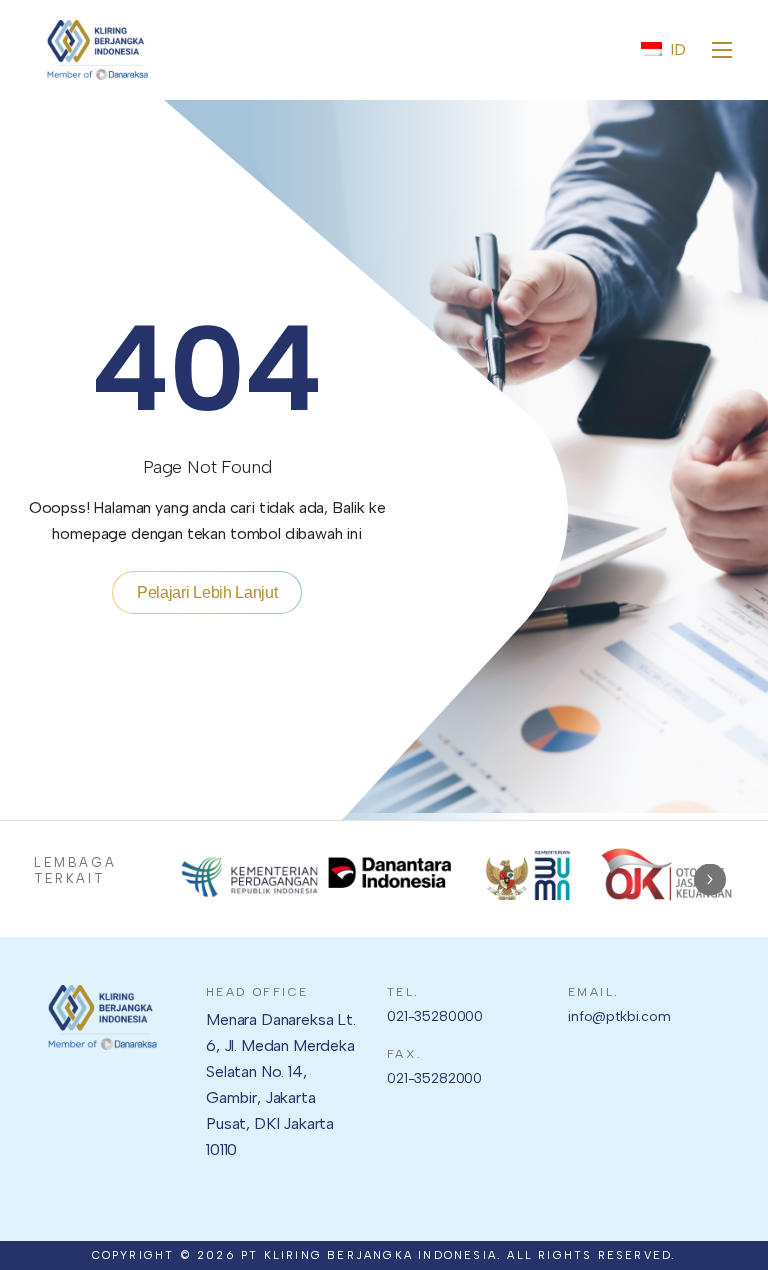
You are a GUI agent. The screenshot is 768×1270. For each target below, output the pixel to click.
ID (678, 49)
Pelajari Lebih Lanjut (207, 592)
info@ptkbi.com (619, 1016)
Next (710, 879)
